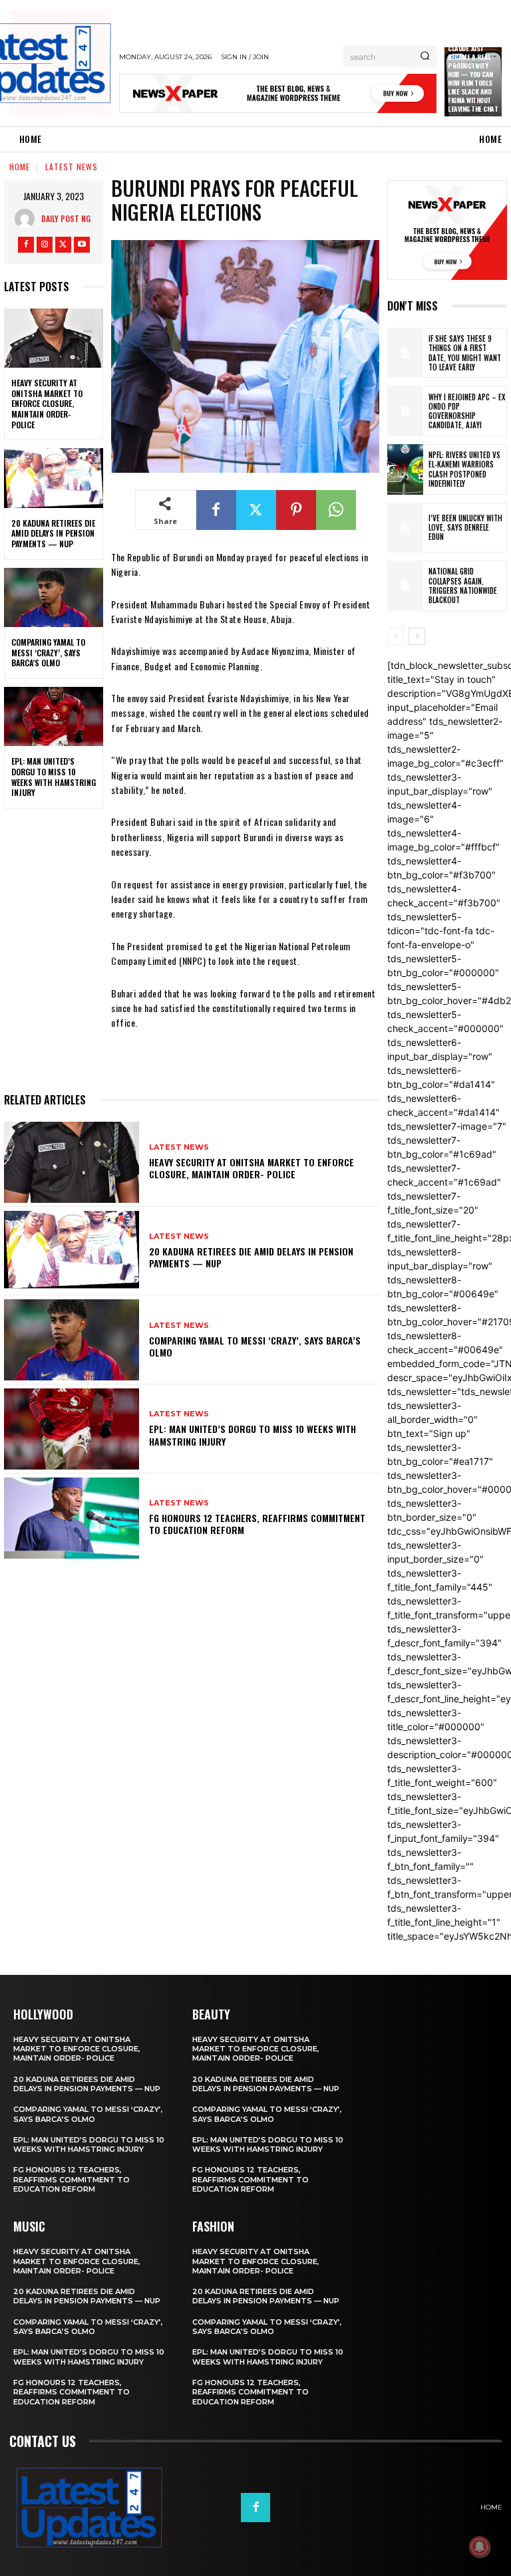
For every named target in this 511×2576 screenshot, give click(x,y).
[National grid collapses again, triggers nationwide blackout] (405, 586)
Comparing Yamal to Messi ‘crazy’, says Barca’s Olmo (48, 652)
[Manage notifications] (480, 2547)
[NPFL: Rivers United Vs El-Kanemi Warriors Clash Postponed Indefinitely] (405, 469)
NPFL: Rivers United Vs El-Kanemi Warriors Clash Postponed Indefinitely (464, 469)
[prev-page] (396, 636)
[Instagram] (45, 245)
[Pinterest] (296, 510)
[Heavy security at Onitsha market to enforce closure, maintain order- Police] (54, 338)
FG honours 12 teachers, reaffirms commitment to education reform (257, 1524)
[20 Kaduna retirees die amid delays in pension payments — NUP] (54, 478)
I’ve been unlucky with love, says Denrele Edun (465, 528)
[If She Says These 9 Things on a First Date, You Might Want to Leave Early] (405, 353)
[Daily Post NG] (28, 219)
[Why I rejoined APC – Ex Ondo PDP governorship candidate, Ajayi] (405, 411)
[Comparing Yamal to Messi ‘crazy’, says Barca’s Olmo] (54, 598)
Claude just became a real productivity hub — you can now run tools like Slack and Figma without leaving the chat (473, 78)
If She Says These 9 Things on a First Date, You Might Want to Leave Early (465, 353)
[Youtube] (82, 245)
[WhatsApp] (336, 510)
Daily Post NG (66, 218)
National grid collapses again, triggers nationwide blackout (463, 585)
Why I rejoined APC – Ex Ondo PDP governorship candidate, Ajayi (467, 411)
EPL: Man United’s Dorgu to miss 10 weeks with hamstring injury (54, 777)
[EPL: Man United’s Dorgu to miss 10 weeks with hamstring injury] (54, 717)
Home (20, 167)
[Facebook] (26, 245)
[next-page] (417, 636)
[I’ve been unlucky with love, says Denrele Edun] (405, 528)
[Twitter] (63, 245)
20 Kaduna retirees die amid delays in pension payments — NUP (53, 533)
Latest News (72, 167)
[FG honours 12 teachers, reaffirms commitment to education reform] (72, 1518)
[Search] (425, 57)
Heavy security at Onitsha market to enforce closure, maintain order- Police (47, 403)
